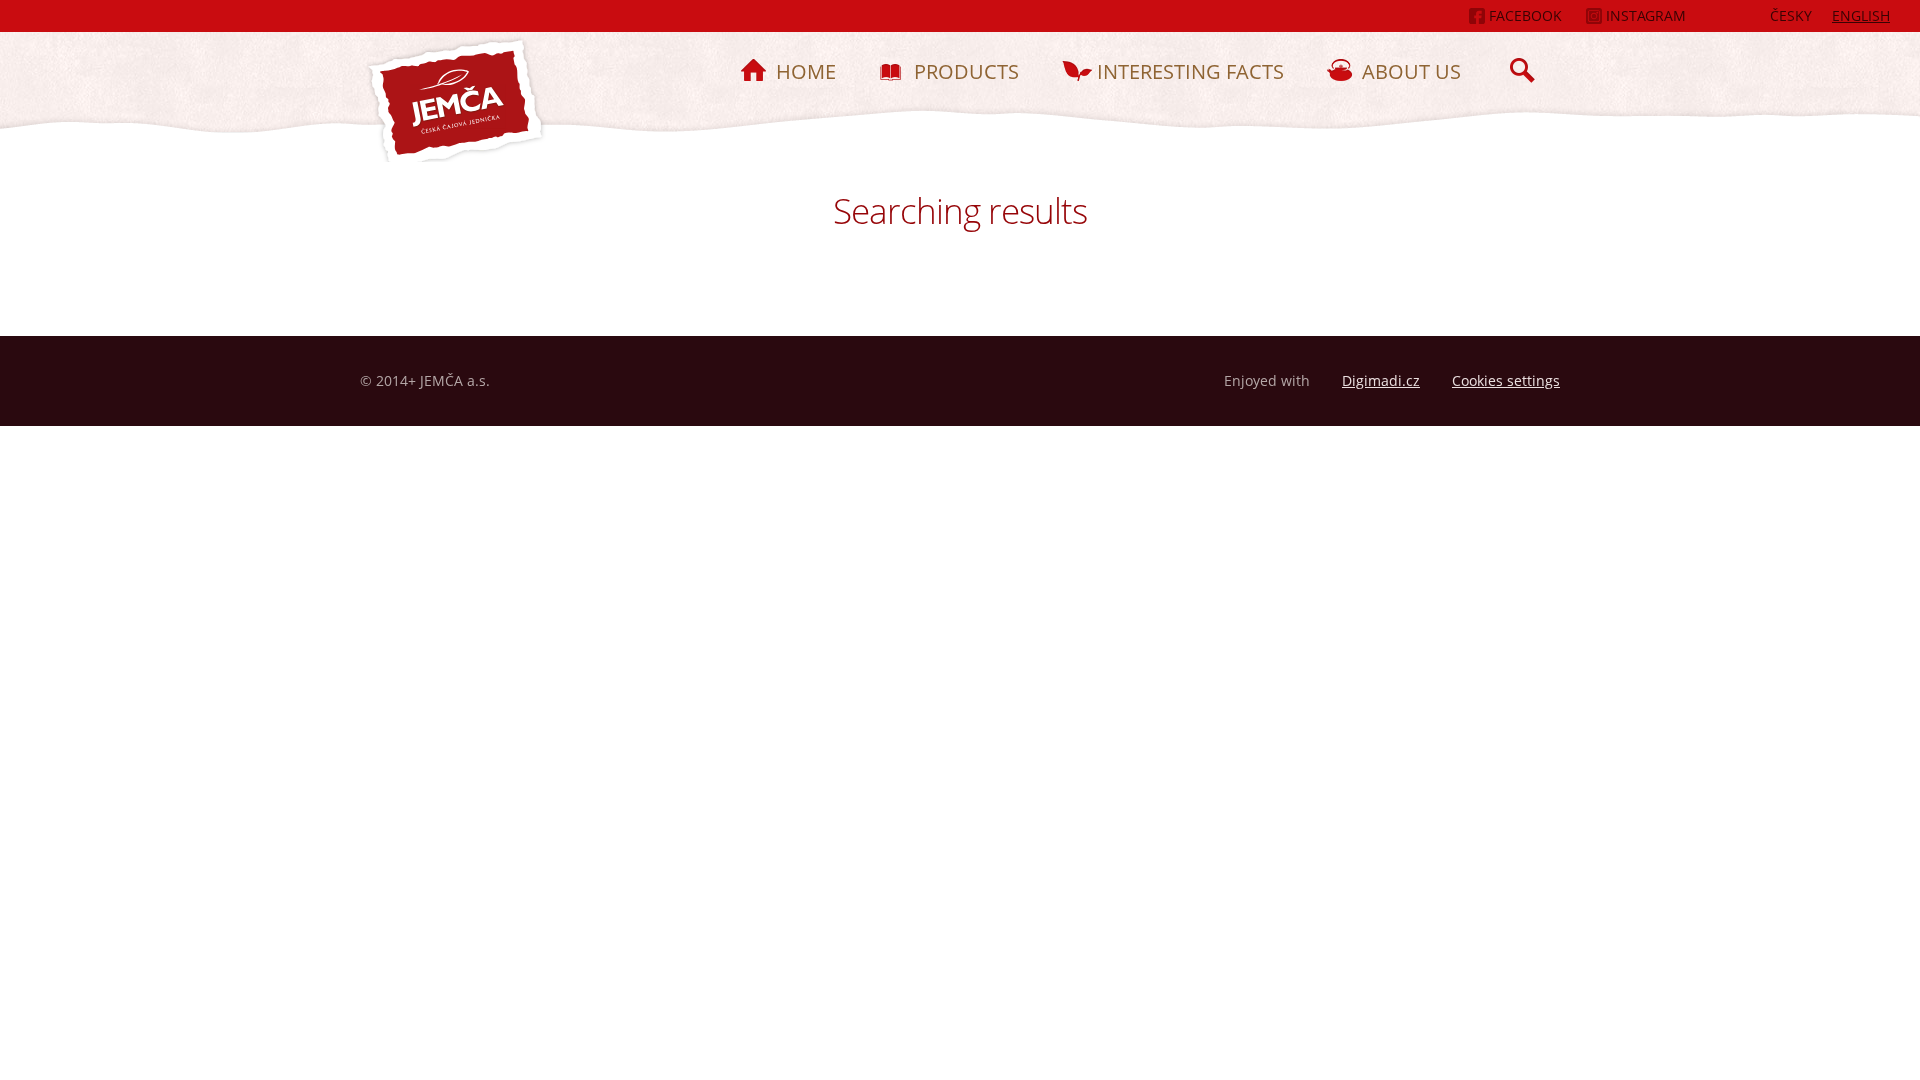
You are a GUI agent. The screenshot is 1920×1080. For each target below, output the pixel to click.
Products (966, 71)
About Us (1411, 71)
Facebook (1523, 15)
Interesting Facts (1190, 71)
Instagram (1644, 15)
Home (806, 71)
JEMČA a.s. (454, 103)
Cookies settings (1506, 380)
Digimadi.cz (1381, 380)
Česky (1791, 15)
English (1861, 15)
